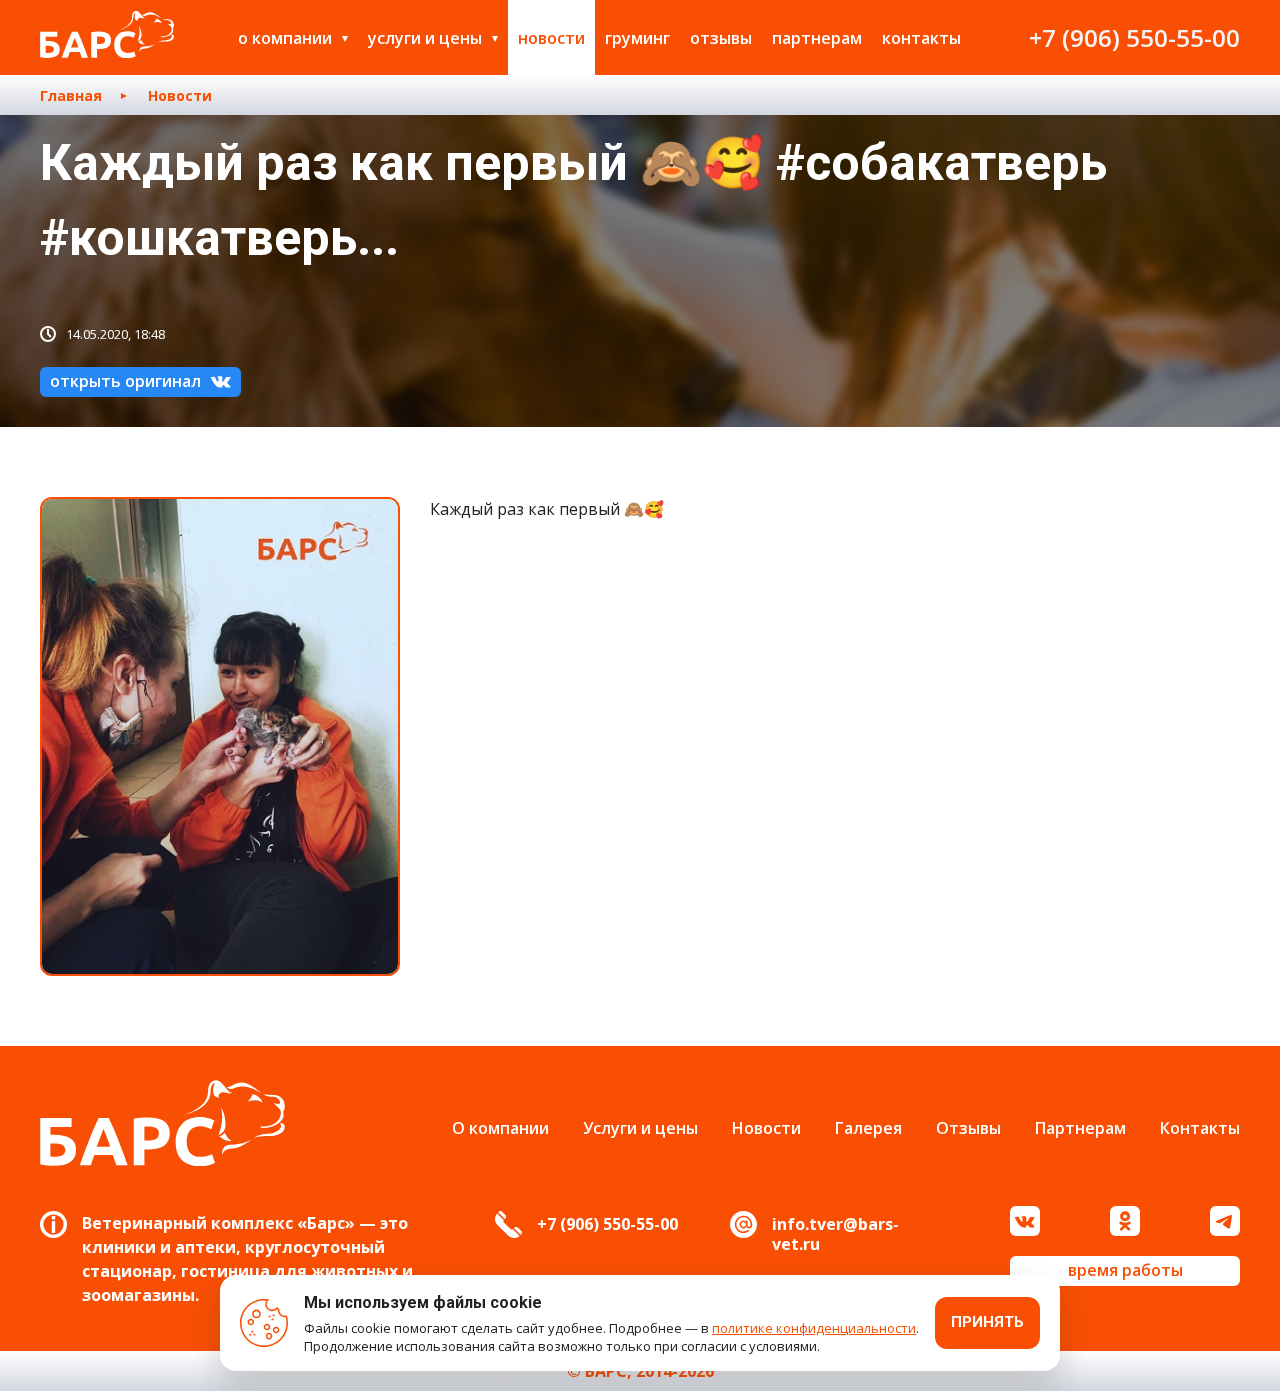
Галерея (868, 1128)
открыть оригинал (125, 381)
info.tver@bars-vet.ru (835, 1234)
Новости (551, 38)
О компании (285, 38)
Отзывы (721, 38)
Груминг (637, 38)
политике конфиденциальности (814, 1328)
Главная (71, 95)
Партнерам (817, 38)
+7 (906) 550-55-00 (1134, 37)
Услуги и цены (425, 38)
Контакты (921, 38)
